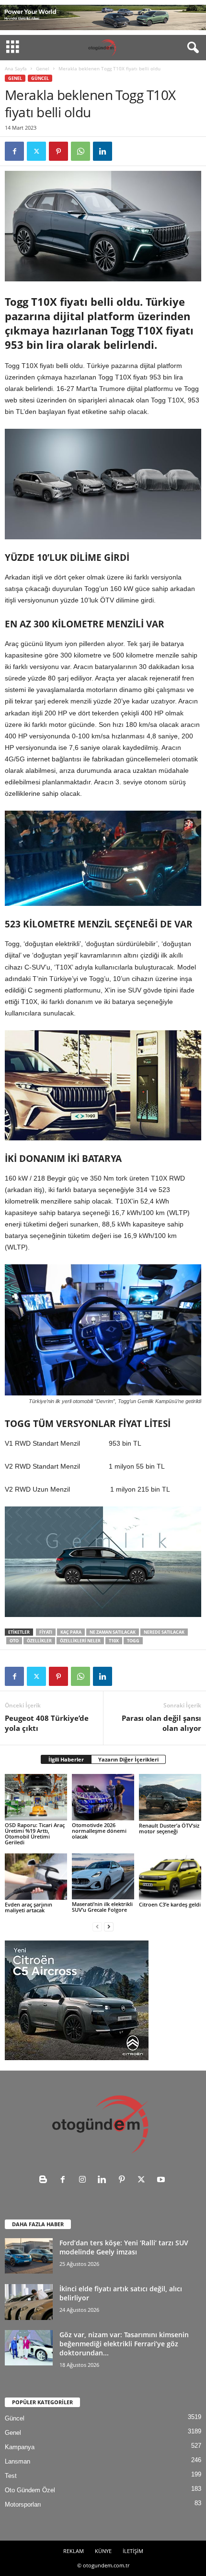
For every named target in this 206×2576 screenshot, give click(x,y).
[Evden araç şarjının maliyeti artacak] (36, 1877)
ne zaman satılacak (113, 1632)
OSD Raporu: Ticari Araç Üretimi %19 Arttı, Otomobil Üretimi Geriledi (35, 1834)
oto (14, 1641)
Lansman (17, 2461)
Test (11, 2476)
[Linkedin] (103, 151)
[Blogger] (45, 2180)
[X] (36, 151)
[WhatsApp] (80, 151)
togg (133, 1641)
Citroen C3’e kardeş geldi (170, 1904)
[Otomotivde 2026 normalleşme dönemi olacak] (103, 1797)
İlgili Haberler (66, 1759)
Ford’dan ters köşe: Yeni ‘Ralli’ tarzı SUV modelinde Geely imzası (124, 2247)
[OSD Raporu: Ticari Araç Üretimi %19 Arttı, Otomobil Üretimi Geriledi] (36, 1797)
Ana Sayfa (16, 68)
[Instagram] (85, 2180)
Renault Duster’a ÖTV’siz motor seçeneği (169, 1828)
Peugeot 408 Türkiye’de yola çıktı (47, 1723)
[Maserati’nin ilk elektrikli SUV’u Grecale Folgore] (103, 1876)
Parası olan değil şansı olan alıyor (161, 1723)
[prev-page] (97, 1926)
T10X (114, 1641)
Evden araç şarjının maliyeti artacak (29, 1907)
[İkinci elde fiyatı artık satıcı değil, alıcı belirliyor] (29, 2302)
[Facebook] (14, 151)
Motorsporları (23, 2504)
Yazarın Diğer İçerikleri (128, 1759)
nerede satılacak (164, 1632)
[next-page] (109, 1926)
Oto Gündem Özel (30, 2490)
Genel (43, 68)
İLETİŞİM (133, 2551)
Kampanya (20, 2447)
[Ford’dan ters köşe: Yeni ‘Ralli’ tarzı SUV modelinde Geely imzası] (29, 2256)
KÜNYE (103, 2551)
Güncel (40, 78)
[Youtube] (162, 2180)
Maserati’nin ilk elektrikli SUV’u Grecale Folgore (102, 1907)
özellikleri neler (80, 1641)
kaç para (71, 1632)
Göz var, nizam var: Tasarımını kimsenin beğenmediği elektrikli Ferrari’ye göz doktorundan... (124, 2344)
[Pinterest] (58, 151)
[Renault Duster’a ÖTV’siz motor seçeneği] (170, 1797)
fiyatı (46, 1632)
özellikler (39, 1641)
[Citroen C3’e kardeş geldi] (170, 1877)
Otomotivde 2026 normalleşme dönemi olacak (99, 1831)
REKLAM (74, 2551)
